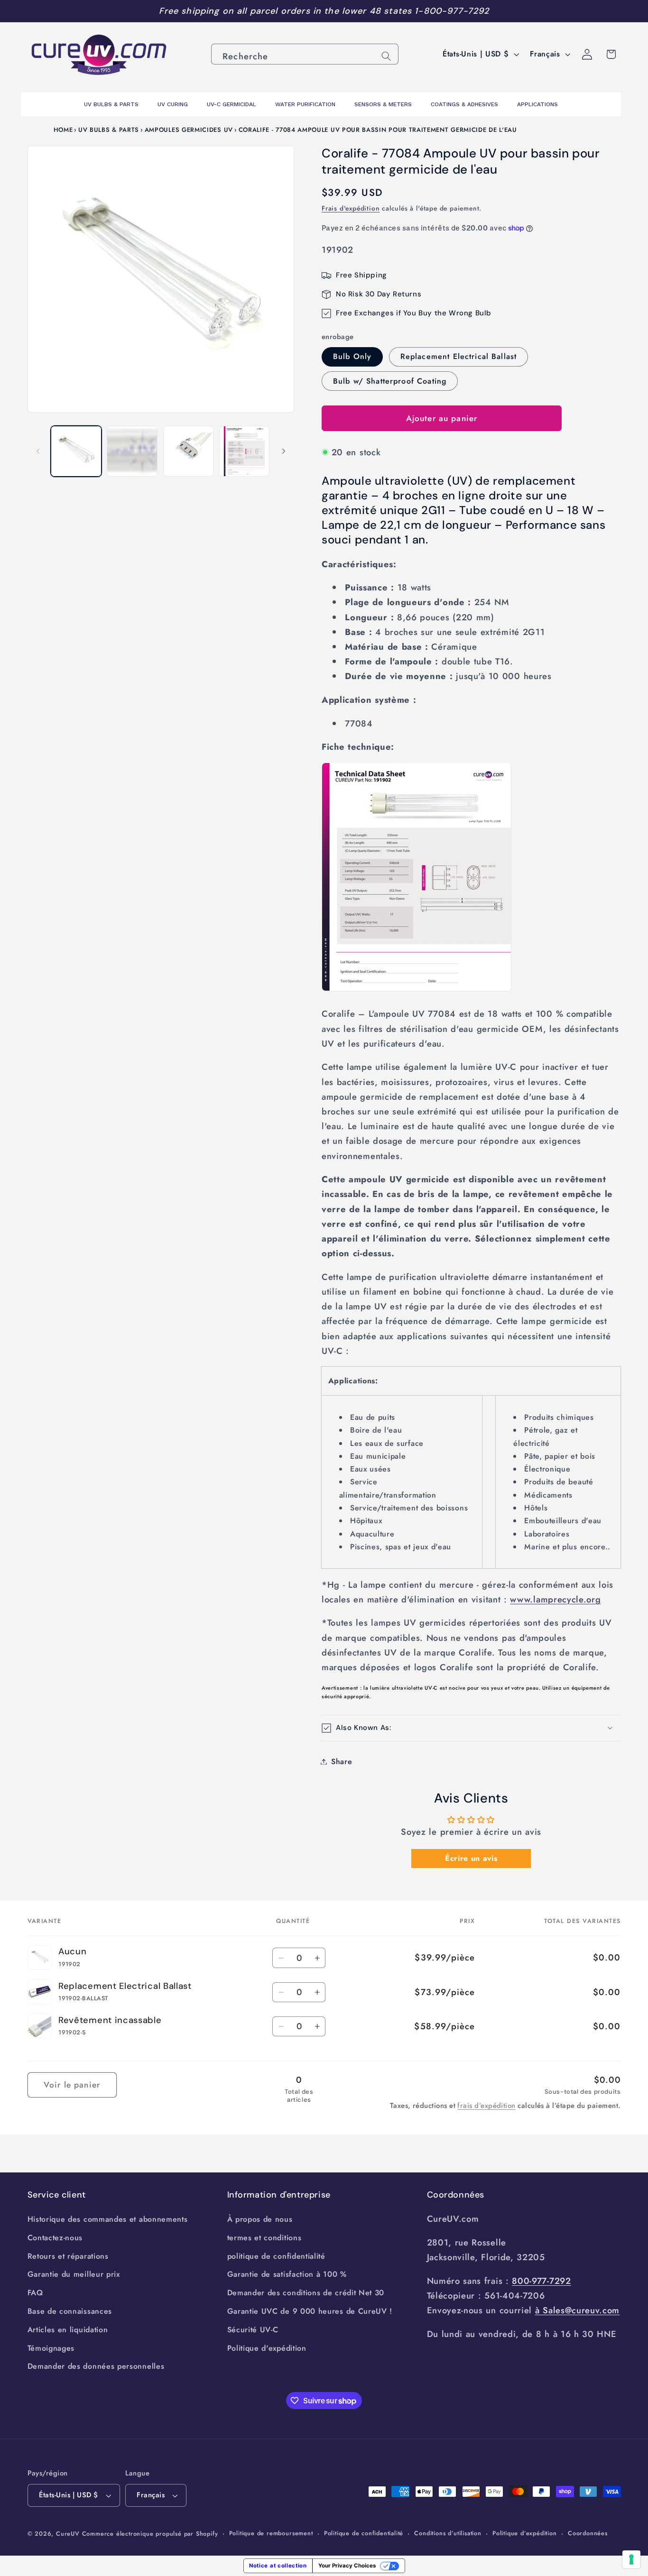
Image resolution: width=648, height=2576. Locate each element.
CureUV (68, 2534)
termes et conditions (264, 2238)
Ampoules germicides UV (189, 130)
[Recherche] (386, 56)
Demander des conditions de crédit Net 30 (306, 2293)
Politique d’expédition (525, 2533)
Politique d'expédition (267, 2348)
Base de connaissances (70, 2311)
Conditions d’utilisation (448, 2533)
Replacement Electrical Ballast (459, 356)
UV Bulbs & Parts (109, 130)
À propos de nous (260, 2219)
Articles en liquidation (68, 2330)
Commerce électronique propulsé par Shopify (150, 2534)
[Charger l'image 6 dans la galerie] (245, 451)
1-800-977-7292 (452, 11)
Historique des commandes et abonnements (108, 2219)
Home (63, 130)
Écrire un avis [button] (471, 1858)
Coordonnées (588, 2533)
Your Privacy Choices (347, 2566)
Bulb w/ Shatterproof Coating (390, 381)
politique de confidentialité (276, 2256)
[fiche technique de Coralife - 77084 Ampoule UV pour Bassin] (417, 990)
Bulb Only (352, 356)
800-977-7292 (541, 2281)
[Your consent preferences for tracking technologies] (631, 2559)
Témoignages (51, 2348)
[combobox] (305, 54)
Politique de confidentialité (364, 2533)
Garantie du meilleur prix (74, 2274)
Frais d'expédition (351, 208)
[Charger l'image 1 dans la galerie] (76, 451)
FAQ (35, 2293)
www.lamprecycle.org (555, 1599)
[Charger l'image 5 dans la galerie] (189, 451)
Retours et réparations (68, 2256)
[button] (471, 1728)
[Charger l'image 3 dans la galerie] (132, 451)
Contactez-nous (55, 2238)
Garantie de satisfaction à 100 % (287, 2274)
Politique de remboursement (271, 2533)
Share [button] (342, 1762)
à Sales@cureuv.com (577, 2310)
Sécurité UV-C (253, 2330)
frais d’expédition (486, 2106)
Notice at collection (278, 2566)
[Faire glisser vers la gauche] (38, 451)
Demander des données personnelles (96, 2366)
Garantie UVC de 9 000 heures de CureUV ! (310, 2311)
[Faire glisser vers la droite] (284, 451)
